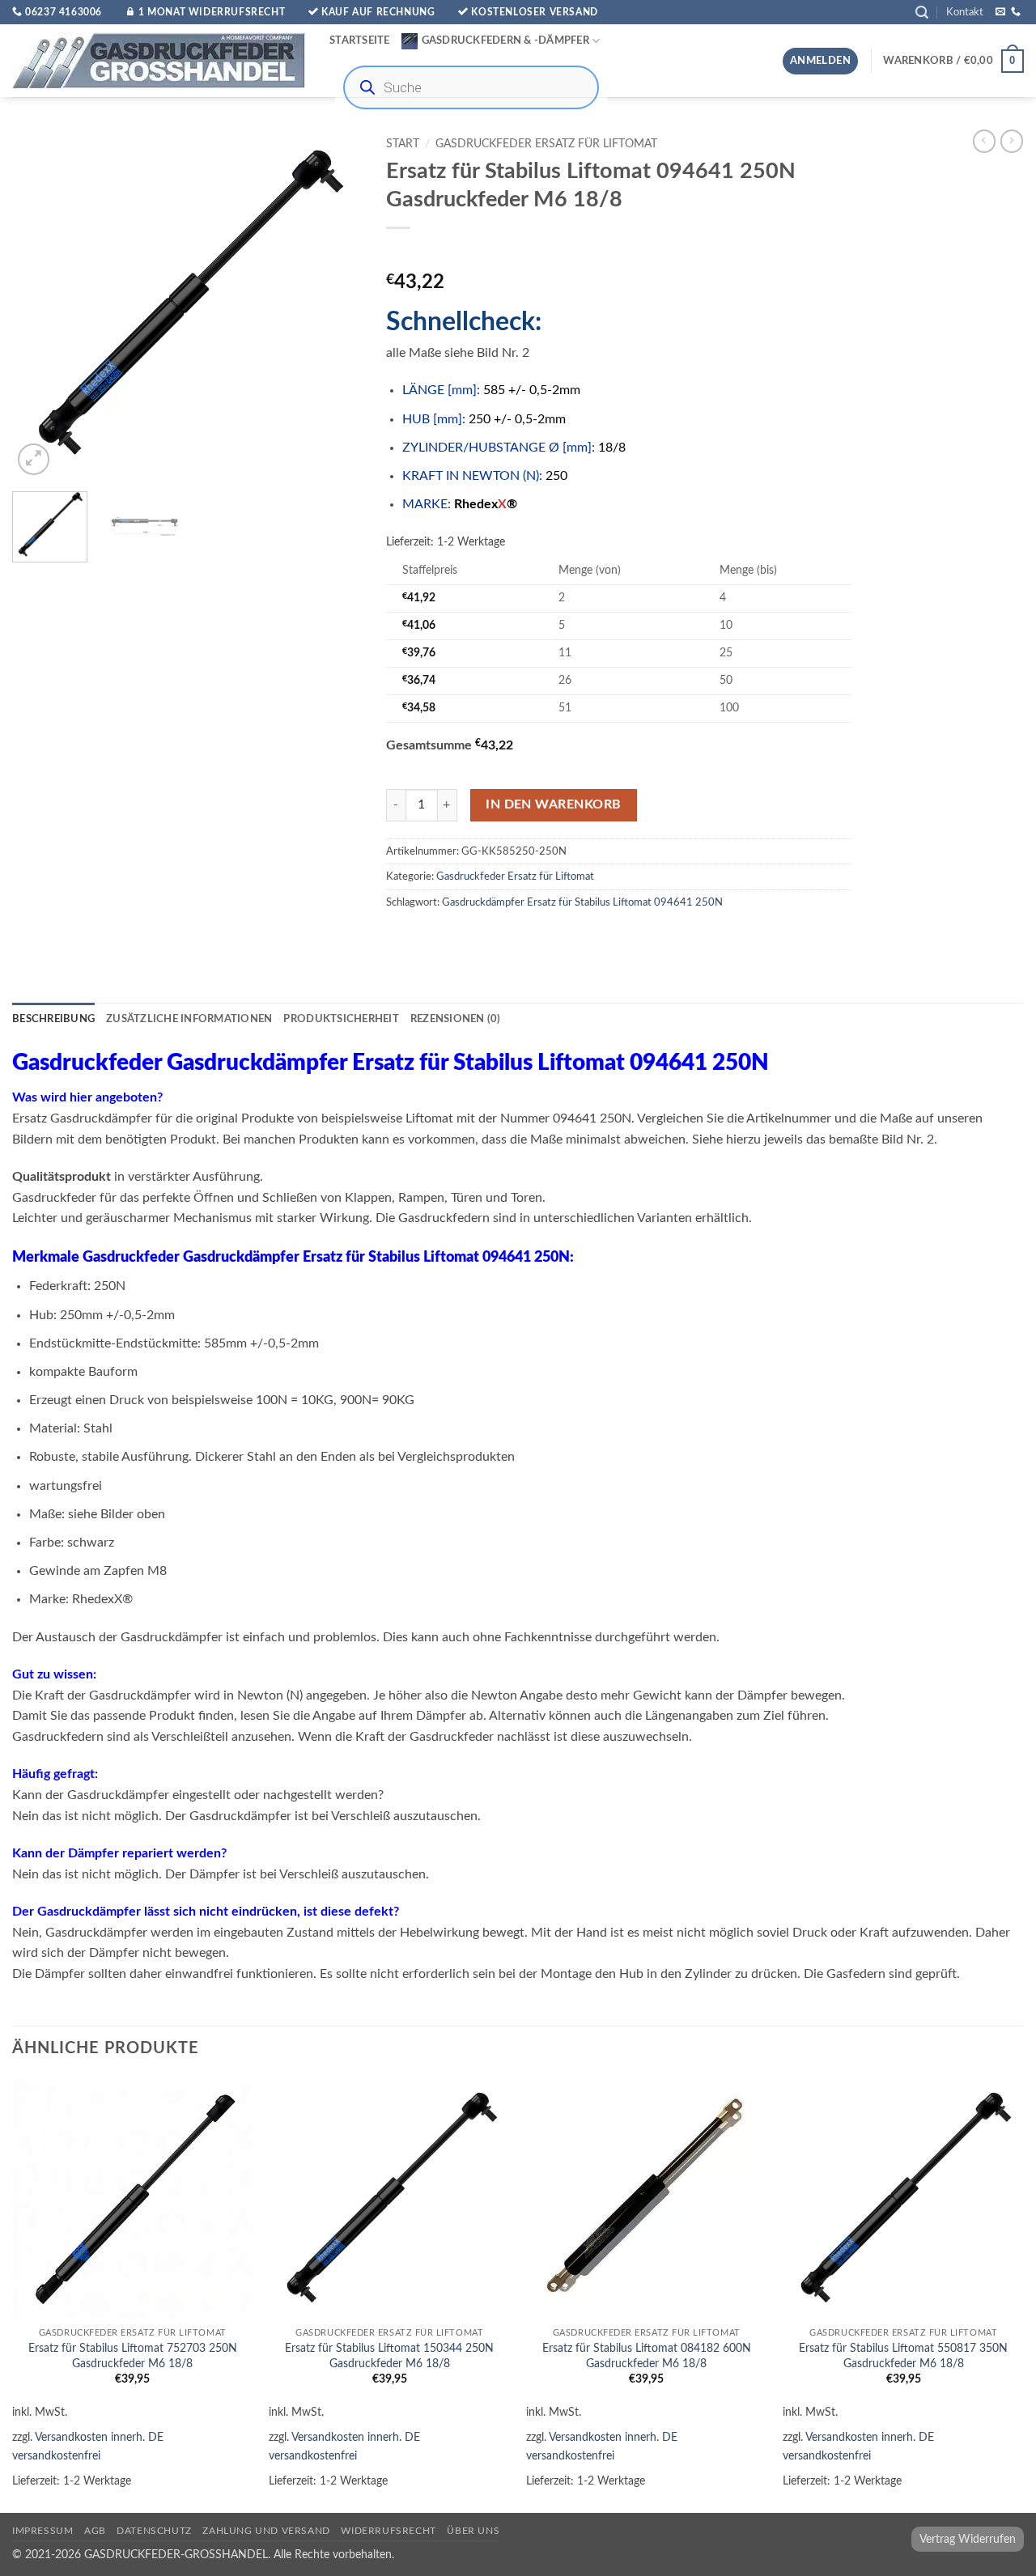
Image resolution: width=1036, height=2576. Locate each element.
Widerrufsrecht (388, 2531)
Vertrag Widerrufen (968, 2539)
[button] (922, 13)
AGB (95, 2531)
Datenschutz (154, 2531)
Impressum (43, 2531)
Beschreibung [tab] (53, 1019)
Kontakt (965, 12)
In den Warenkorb (553, 805)
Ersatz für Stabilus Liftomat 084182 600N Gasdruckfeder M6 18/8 (647, 2356)
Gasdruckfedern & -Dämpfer (505, 40)
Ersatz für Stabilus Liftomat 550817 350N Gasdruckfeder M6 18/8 (903, 2356)
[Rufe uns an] (1016, 12)
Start (403, 144)
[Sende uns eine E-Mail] (1000, 12)
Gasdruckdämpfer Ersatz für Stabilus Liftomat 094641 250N (582, 902)
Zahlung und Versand (266, 2531)
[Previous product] (1012, 141)
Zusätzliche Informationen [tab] (189, 1019)
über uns (473, 2531)
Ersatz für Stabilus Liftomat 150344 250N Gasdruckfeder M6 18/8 (389, 2356)
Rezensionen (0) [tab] (456, 1019)
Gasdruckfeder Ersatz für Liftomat (546, 144)
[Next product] (984, 141)
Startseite (360, 40)
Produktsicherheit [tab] (341, 1019)
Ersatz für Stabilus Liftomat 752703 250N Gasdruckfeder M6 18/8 (133, 2356)
